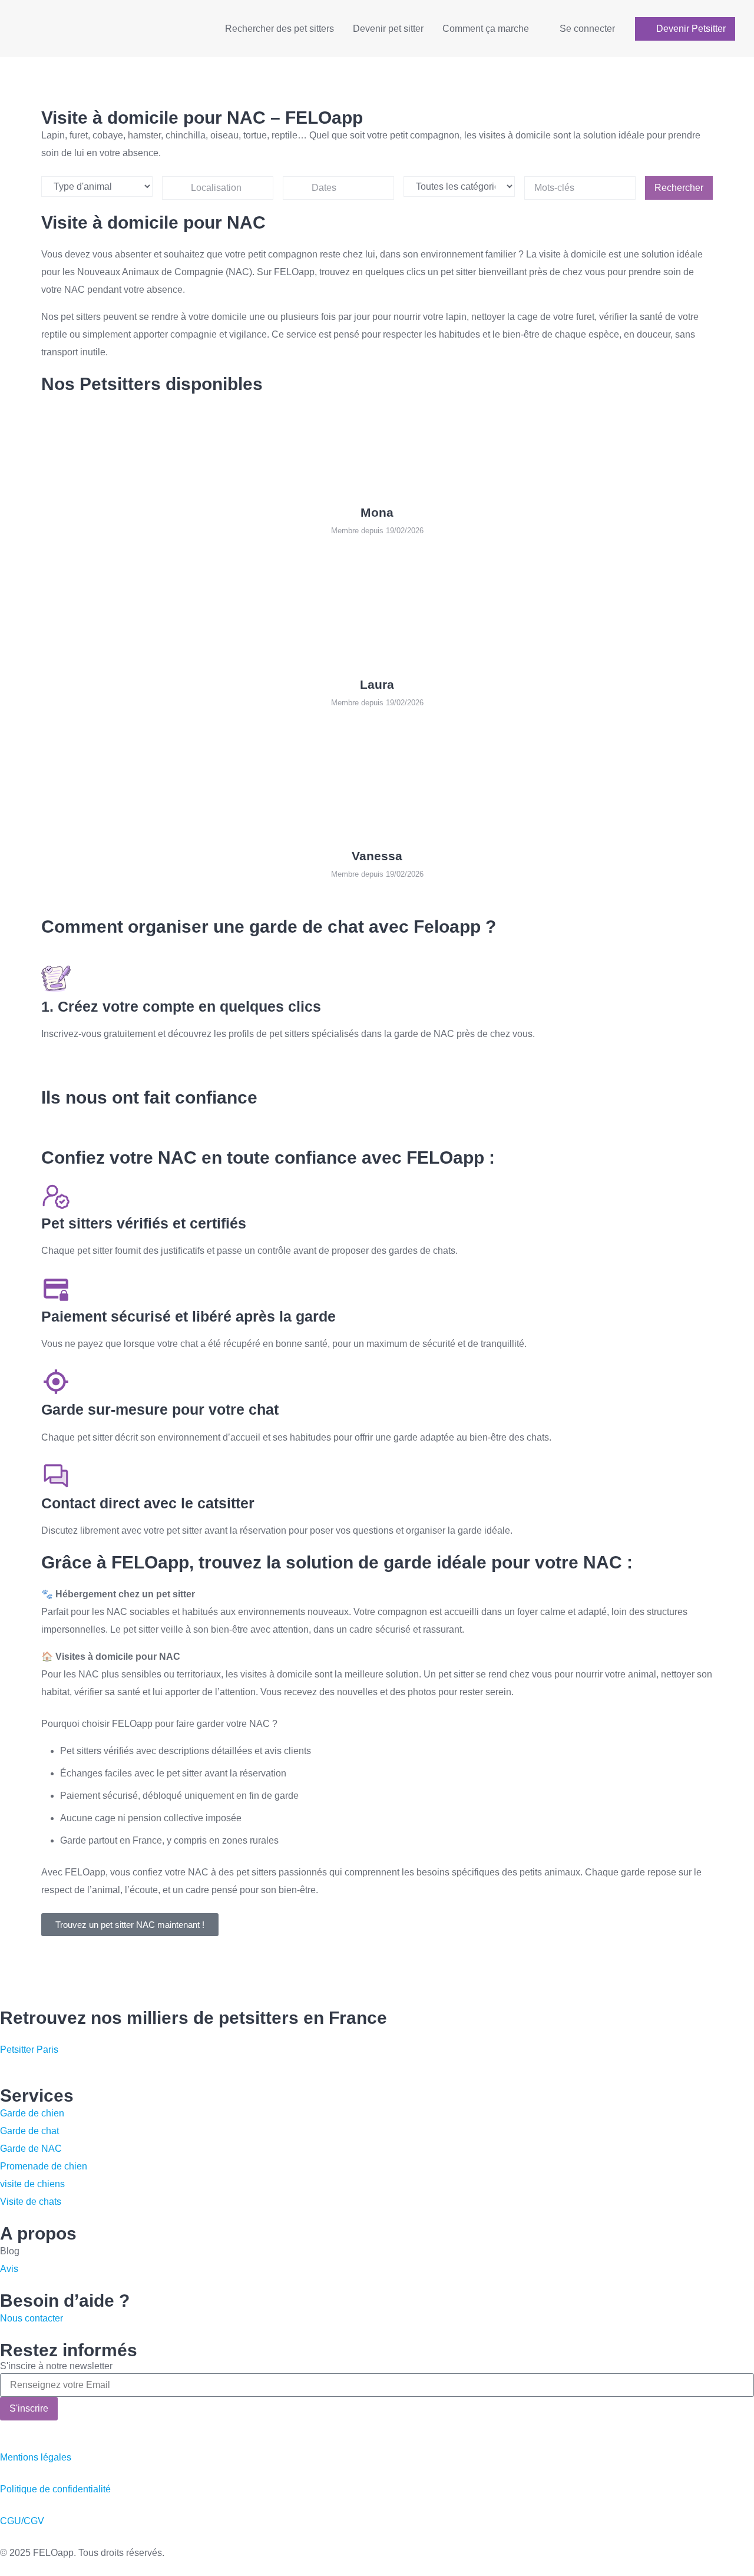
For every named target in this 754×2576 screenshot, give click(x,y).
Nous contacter (32, 2318)
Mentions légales (36, 2457)
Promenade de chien (44, 2166)
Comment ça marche (486, 29)
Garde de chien (32, 2113)
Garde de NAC (31, 2149)
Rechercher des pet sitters (280, 29)
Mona (377, 512)
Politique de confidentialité (55, 2489)
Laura (377, 684)
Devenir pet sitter (388, 29)
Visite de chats (31, 2202)
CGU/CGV (22, 2521)
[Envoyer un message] (4, 553)
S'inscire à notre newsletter (56, 2366)
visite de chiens (32, 2184)
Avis (9, 2269)
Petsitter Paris (29, 2050)
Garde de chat (29, 2131)
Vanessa (377, 856)
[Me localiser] (259, 188)
